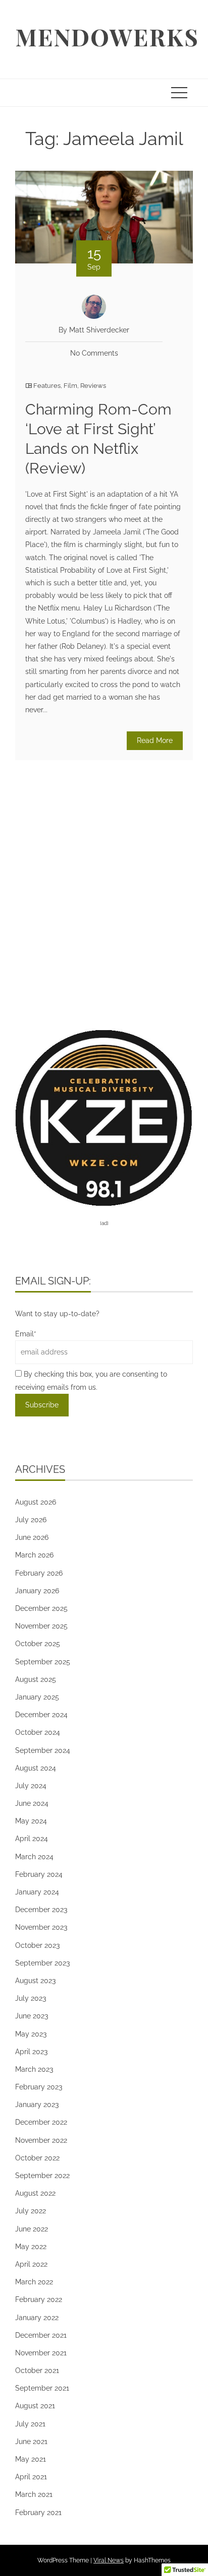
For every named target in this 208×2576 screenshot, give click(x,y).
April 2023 (31, 2052)
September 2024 (43, 1750)
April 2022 (31, 2264)
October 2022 (37, 2158)
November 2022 (41, 2140)
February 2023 (39, 2087)
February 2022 (39, 2299)
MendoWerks (107, 37)
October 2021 (37, 2370)
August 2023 (35, 1981)
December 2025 (41, 1608)
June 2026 (32, 1537)
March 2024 (34, 1857)
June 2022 (32, 2229)
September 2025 (43, 1662)
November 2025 (41, 1626)
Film (70, 386)
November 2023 (41, 1927)
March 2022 (34, 2282)
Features (47, 386)
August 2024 (36, 1768)
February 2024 (39, 1874)
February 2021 (38, 2513)
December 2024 (41, 1715)
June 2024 (32, 1803)
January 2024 (37, 1892)
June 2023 (32, 2016)
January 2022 (37, 2318)
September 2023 (42, 1963)
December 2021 (41, 2335)
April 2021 (31, 2477)
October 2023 (37, 1945)
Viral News (109, 2560)
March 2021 (34, 2494)
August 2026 (36, 1502)
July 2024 (31, 1786)
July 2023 (31, 1998)
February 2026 (39, 1573)
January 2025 (37, 1697)
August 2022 (35, 2193)
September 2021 (42, 2388)
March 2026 (34, 1555)
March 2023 (34, 2069)
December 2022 (41, 2122)
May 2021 (31, 2459)
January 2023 (37, 2105)
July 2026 (31, 1520)
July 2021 (30, 2424)
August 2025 (36, 1679)
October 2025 (38, 1644)
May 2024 (31, 1821)
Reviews (93, 386)
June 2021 (31, 2442)
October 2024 (38, 1732)
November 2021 (41, 2353)
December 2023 (41, 1910)
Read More (155, 740)
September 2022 (42, 2176)
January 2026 (37, 1591)
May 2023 (31, 2034)
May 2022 (31, 2247)
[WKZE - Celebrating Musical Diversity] (104, 1117)
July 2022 (31, 2211)
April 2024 (32, 1839)
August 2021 (35, 2406)
